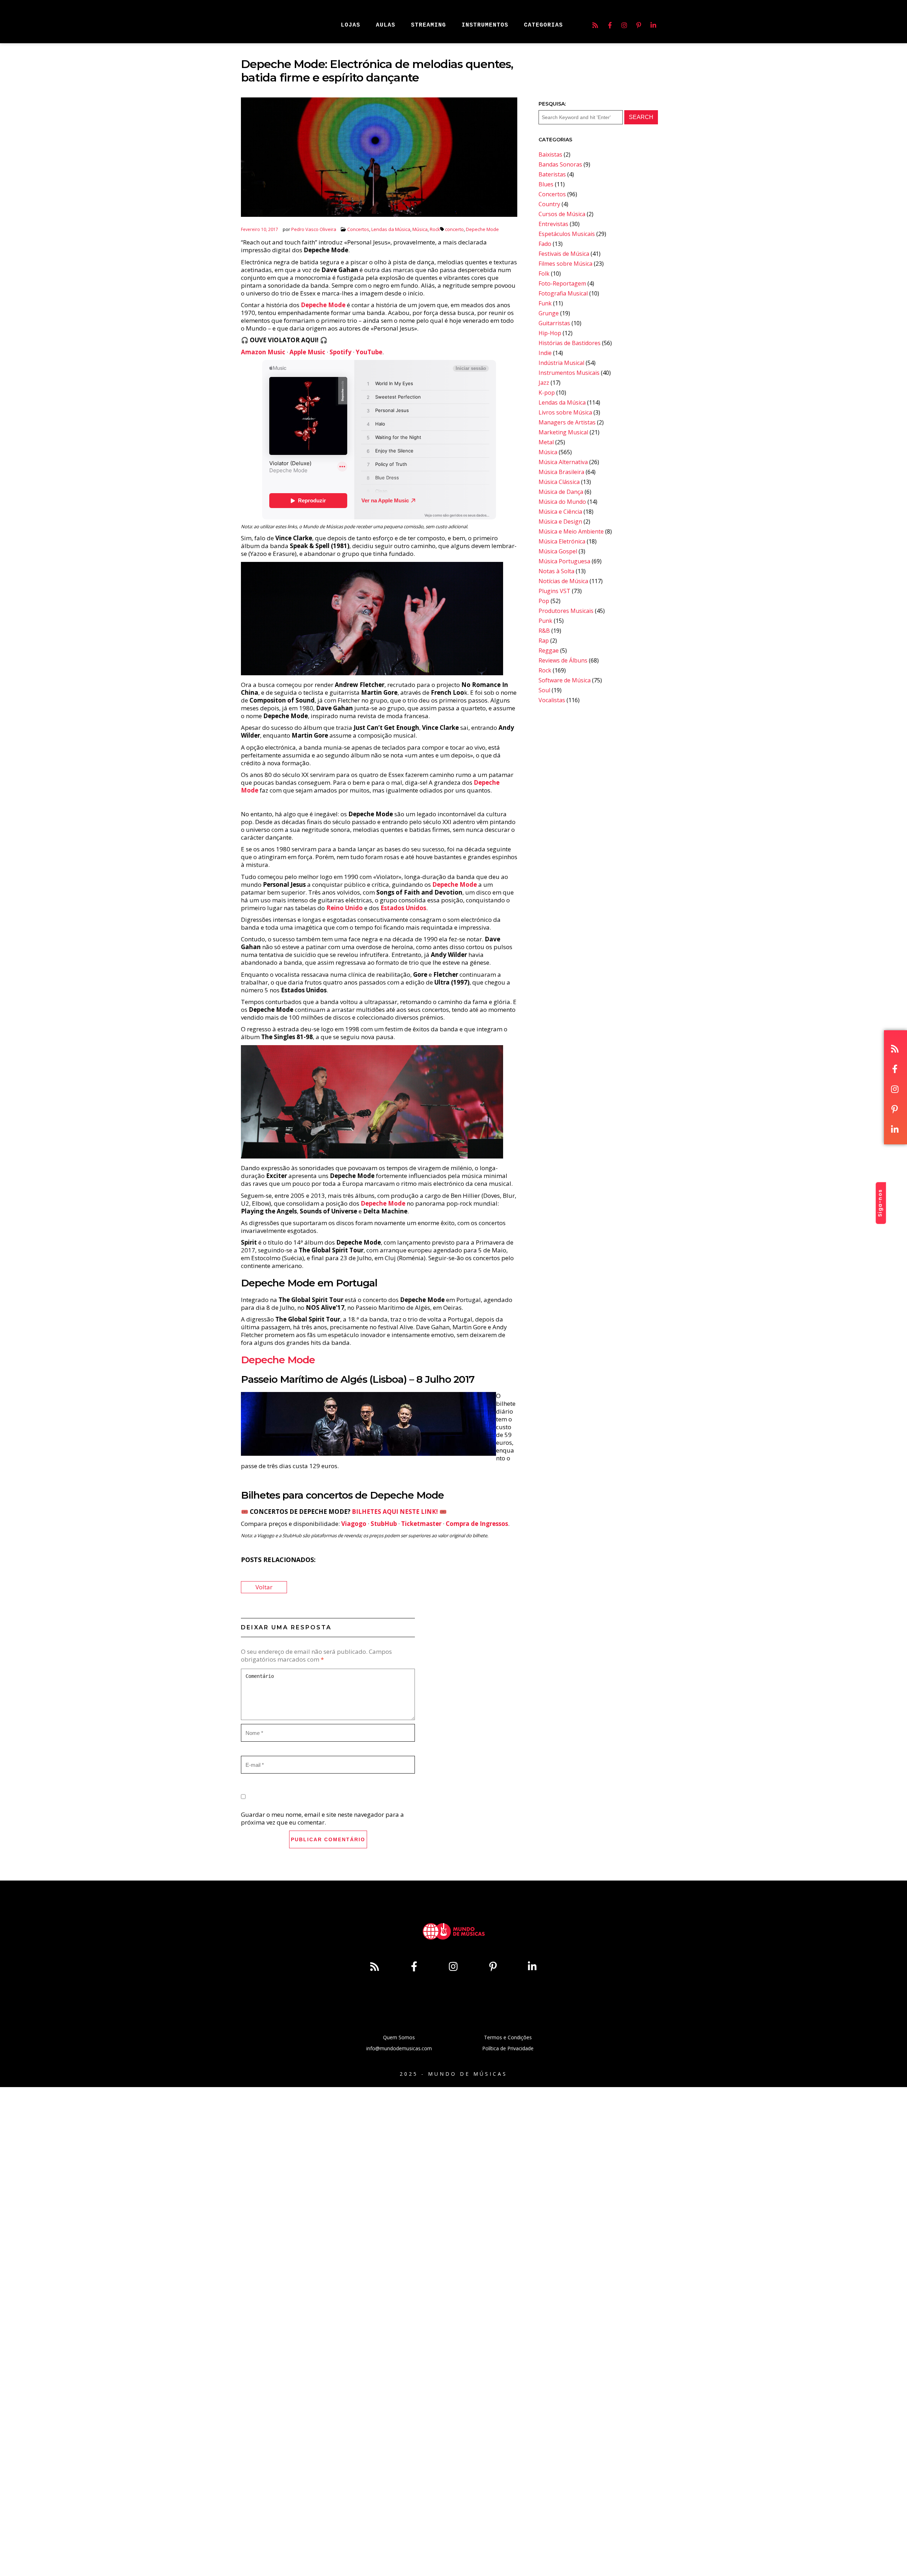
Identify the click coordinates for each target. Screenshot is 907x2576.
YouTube (369, 352)
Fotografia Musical (563, 293)
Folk (544, 274)
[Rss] (595, 25)
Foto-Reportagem (562, 283)
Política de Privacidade (508, 2048)
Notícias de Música (563, 581)
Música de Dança (561, 492)
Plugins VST (554, 591)
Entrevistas (553, 224)
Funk (545, 303)
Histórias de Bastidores (570, 343)
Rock (435, 229)
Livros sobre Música (565, 412)
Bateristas (552, 174)
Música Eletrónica (562, 541)
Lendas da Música (391, 229)
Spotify (340, 352)
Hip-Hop (550, 333)
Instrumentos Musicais (569, 373)
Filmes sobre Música (565, 264)
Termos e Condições (508, 2037)
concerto (454, 229)
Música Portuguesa (564, 561)
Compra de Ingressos (477, 1524)
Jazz (544, 383)
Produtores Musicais (566, 611)
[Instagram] (624, 25)
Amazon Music (263, 352)
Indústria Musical (561, 363)
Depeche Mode (482, 229)
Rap (544, 641)
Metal (546, 442)
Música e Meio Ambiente (571, 531)
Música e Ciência (560, 512)
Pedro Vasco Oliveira (314, 229)
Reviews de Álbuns (563, 660)
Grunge (549, 313)
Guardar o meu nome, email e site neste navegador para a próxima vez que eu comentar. (322, 1818)
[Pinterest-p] (639, 25)
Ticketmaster (421, 1524)
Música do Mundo (562, 502)
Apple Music (307, 352)
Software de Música (565, 680)
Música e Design (560, 522)
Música (420, 229)
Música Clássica (559, 482)
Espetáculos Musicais (567, 234)
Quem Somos (399, 2037)
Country (549, 204)
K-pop (547, 393)
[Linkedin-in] (653, 25)
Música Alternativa (563, 462)
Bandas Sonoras (560, 164)
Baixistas (550, 154)
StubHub (384, 1524)
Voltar (264, 1587)
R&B (544, 631)
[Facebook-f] (610, 25)
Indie (545, 353)
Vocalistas (552, 700)
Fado (545, 244)
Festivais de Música (564, 254)
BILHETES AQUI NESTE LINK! (395, 1512)
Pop (544, 601)
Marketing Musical (563, 432)
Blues (546, 184)
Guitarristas (554, 323)
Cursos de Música (562, 214)
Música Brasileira (561, 472)
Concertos (358, 229)
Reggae (549, 650)
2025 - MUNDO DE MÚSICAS (453, 2074)
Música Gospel (558, 551)
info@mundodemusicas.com (399, 2048)
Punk (545, 621)
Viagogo (354, 1524)
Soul (544, 690)
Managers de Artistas (567, 422)
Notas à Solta (556, 571)
